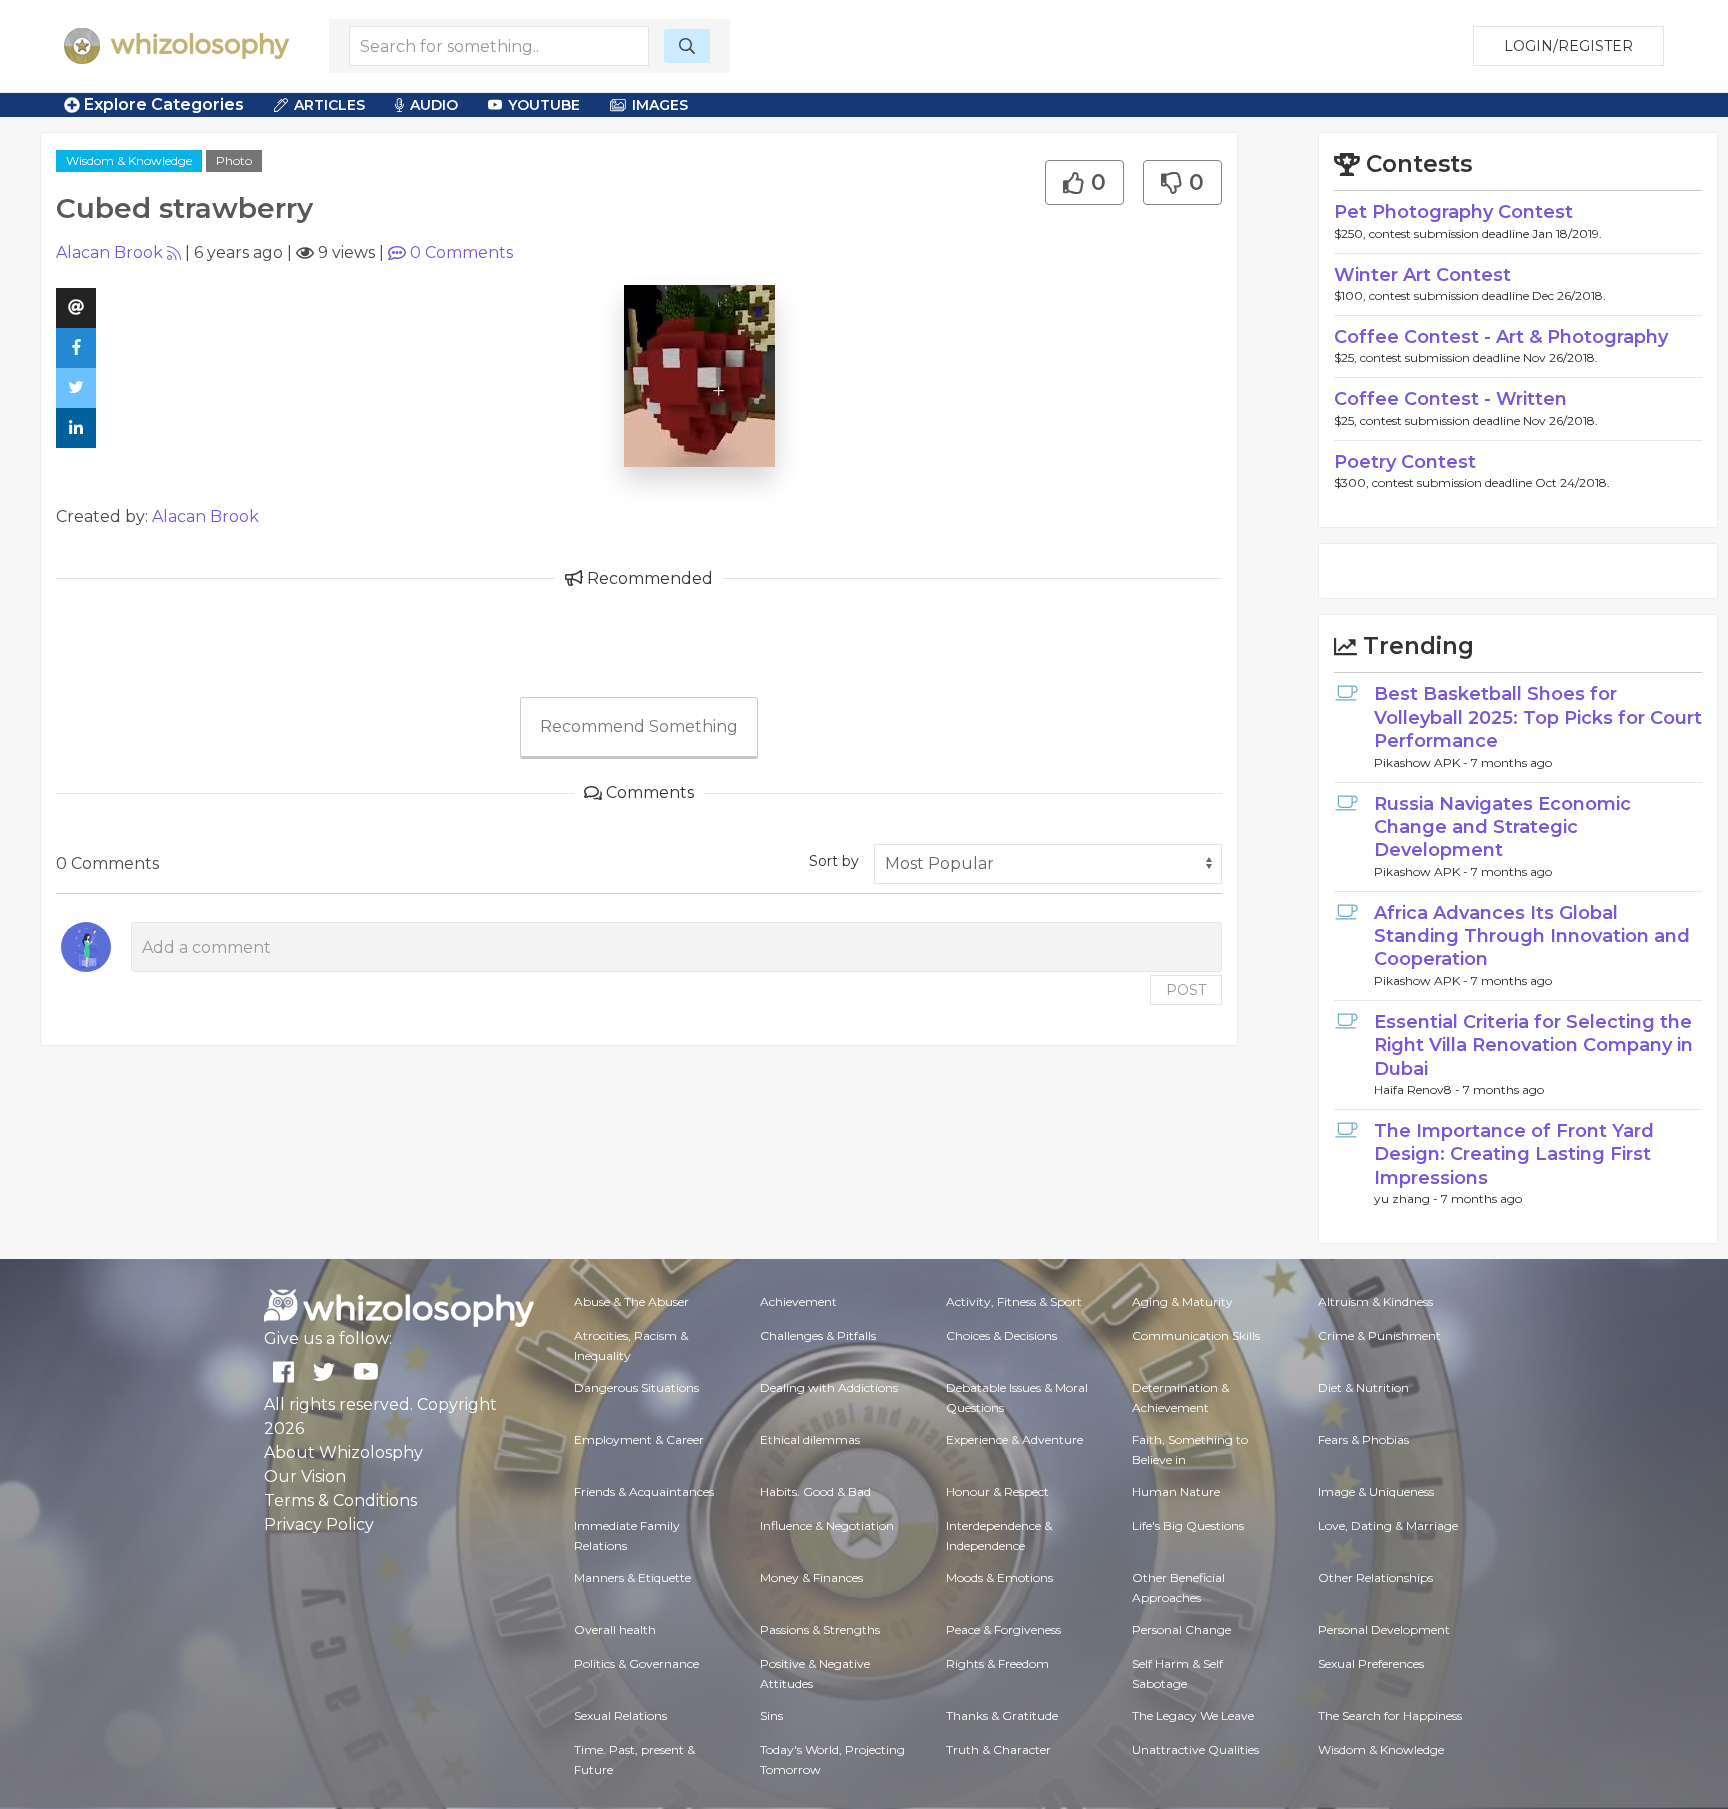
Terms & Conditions (340, 1500)
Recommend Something (639, 726)
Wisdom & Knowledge (129, 160)
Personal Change (1181, 1629)
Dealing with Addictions (829, 1387)
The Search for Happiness (1390, 1715)
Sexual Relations (620, 1715)
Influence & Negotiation (827, 1525)
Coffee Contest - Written (1450, 399)
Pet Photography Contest (1453, 212)
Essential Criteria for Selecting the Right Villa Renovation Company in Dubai (1533, 1045)
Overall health (615, 1629)
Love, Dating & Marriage (1388, 1525)
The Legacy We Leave (1193, 1715)
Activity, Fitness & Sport (1014, 1301)
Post (1186, 990)
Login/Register (1568, 46)
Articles (329, 105)
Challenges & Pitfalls (818, 1335)
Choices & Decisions (1001, 1335)
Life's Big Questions (1188, 1525)
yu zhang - (1407, 1198)
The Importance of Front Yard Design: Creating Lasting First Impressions (1514, 1154)
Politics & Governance (636, 1663)
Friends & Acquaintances (644, 1491)
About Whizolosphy (343, 1452)
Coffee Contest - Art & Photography (1501, 337)
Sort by (834, 861)
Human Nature (1176, 1491)
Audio (434, 105)
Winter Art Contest (1422, 275)
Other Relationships (1375, 1577)
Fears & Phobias (1363, 1439)
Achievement (798, 1301)
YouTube (544, 105)
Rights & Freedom (997, 1663)
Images (660, 105)
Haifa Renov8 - (1418, 1089)
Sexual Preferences (1371, 1663)
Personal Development (1384, 1629)
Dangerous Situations (636, 1387)
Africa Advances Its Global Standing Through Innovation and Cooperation (1532, 936)
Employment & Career (639, 1439)
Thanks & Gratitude (1002, 1715)
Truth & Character (998, 1749)
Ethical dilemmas (810, 1439)
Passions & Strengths (820, 1629)
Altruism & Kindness (1375, 1301)
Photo (234, 160)
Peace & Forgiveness (1003, 1629)
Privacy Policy (319, 1524)
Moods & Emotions (999, 1577)
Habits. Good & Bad (815, 1491)
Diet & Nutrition (1363, 1387)
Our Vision (305, 1476)
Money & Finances (811, 1577)
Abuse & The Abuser (631, 1301)
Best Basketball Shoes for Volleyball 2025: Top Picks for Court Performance (1538, 717)
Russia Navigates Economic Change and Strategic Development (1502, 827)
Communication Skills (1196, 1335)
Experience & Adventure (1014, 1439)
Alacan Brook (109, 252)
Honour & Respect (997, 1491)
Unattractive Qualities (1195, 1749)
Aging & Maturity (1182, 1301)
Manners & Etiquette (632, 1577)
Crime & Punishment (1379, 1335)
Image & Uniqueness (1376, 1491)
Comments (461, 252)
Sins (771, 1715)
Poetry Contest (1405, 462)
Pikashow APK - (1422, 762)
